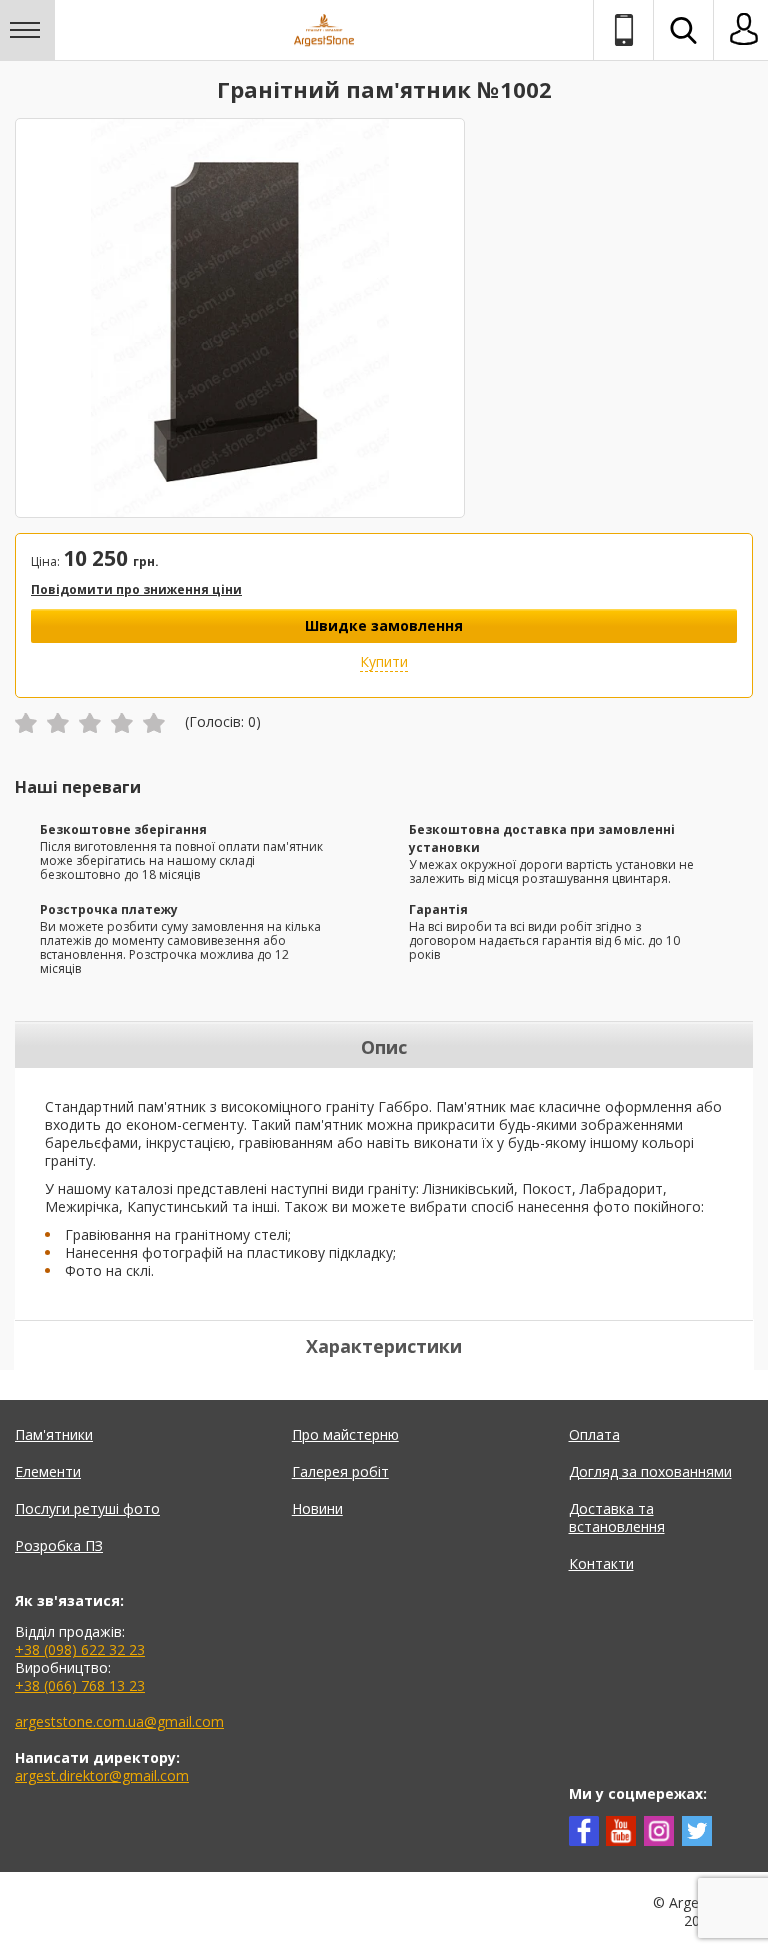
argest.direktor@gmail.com (102, 1775)
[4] (122, 723)
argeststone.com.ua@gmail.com (119, 1721)
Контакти (601, 1563)
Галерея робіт (340, 1471)
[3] (90, 723)
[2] (58, 723)
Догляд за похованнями (650, 1471)
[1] (26, 723)
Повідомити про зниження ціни (136, 589)
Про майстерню (345, 1434)
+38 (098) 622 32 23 (80, 1649)
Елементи (48, 1471)
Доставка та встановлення (617, 1517)
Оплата (594, 1434)
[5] (154, 723)
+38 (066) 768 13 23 (80, 1685)
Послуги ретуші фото (87, 1508)
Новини (317, 1508)
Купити (384, 661)
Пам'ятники (54, 1434)
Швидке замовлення (384, 625)
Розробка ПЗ (59, 1545)
